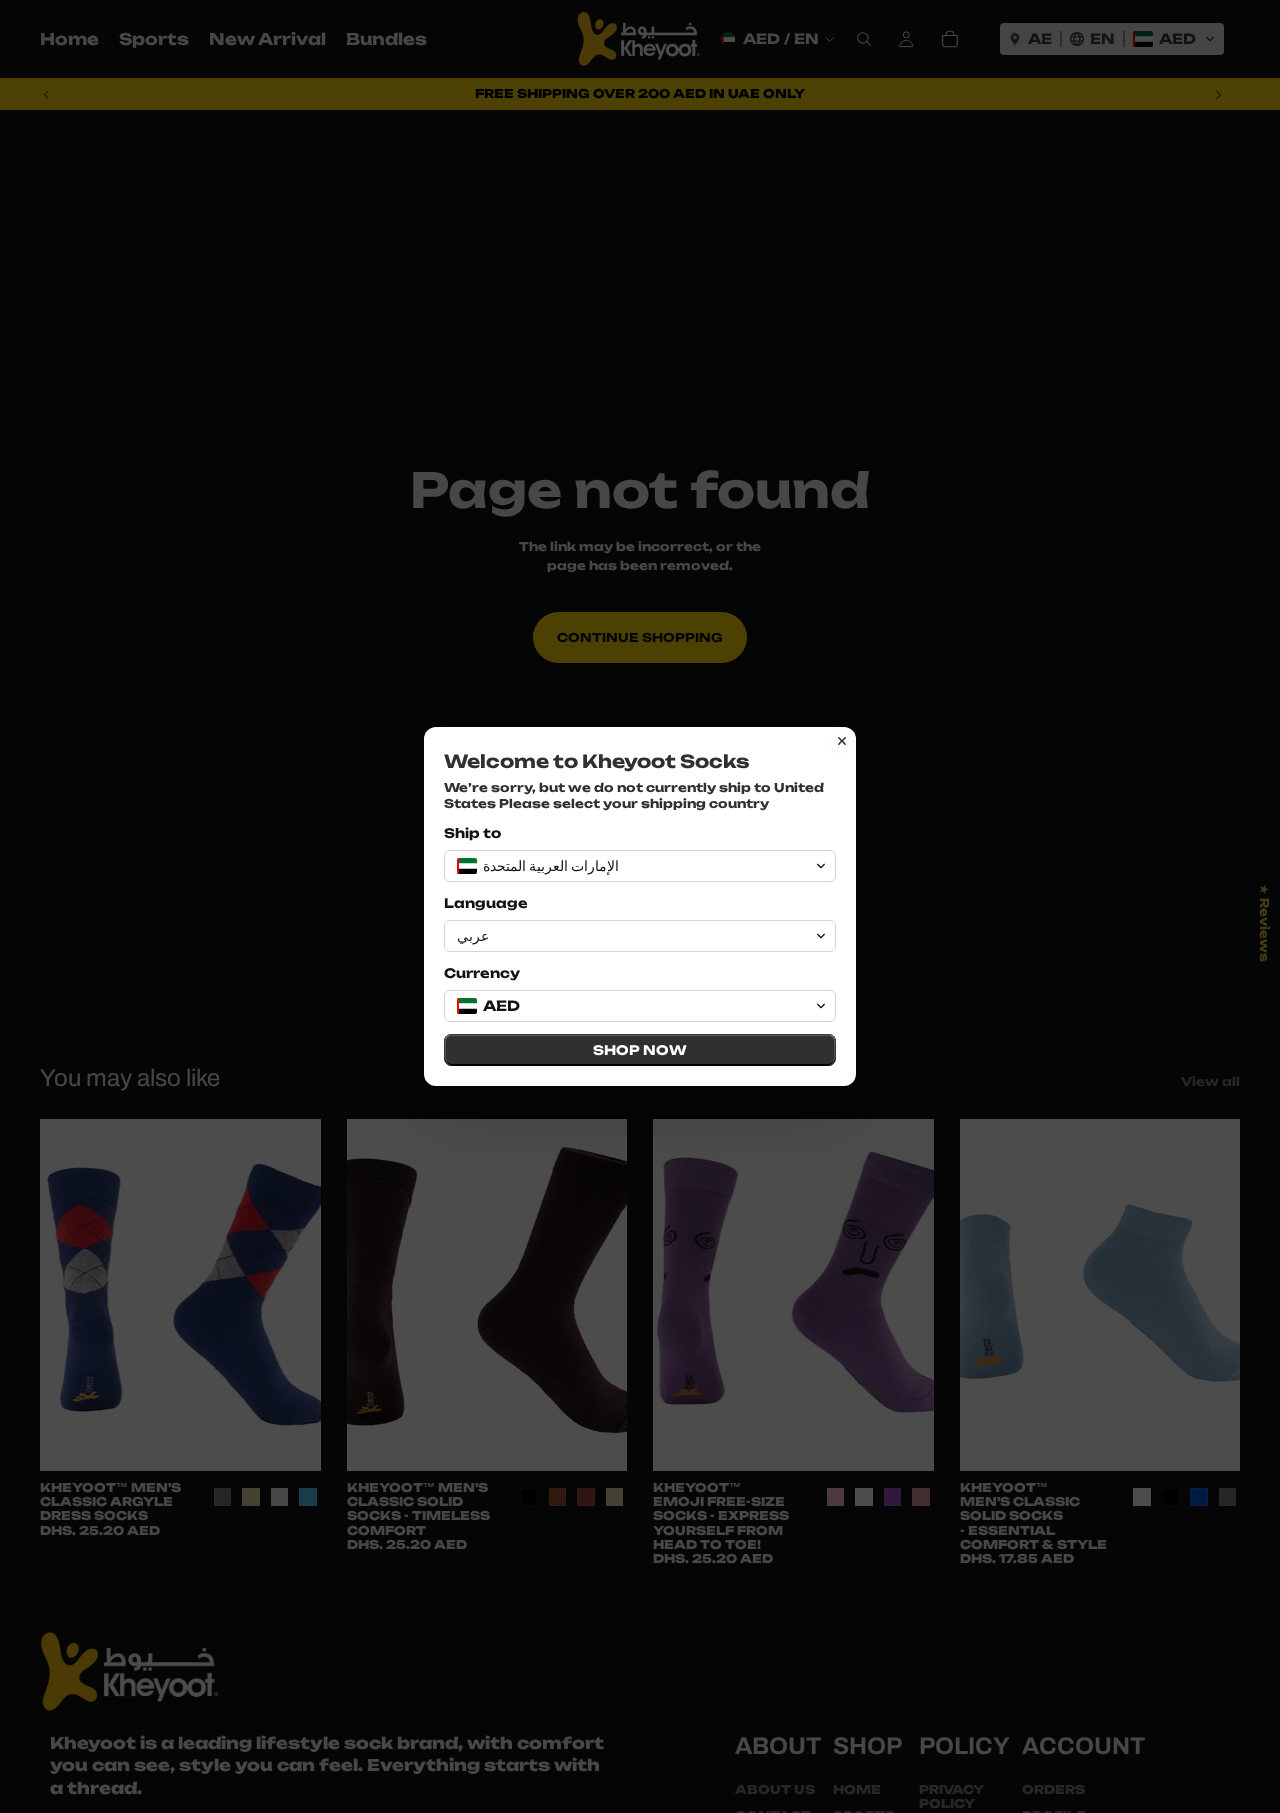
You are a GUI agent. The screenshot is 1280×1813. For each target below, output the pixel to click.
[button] (640, 866)
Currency (482, 973)
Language (486, 903)
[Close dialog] (842, 741)
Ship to (472, 833)
